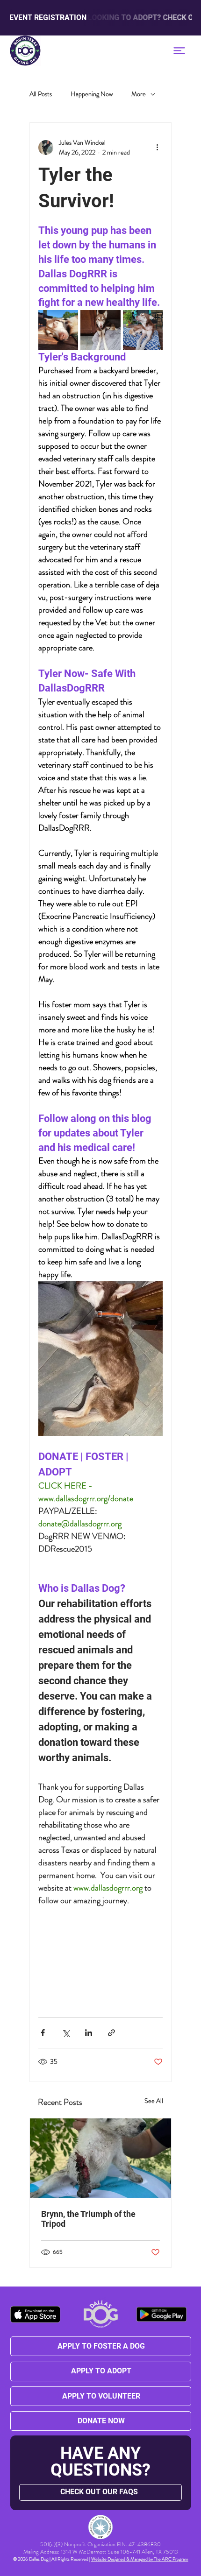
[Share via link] (111, 2033)
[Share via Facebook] (43, 2033)
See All (154, 2101)
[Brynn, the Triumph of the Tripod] (100, 2158)
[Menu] (179, 51)
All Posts (41, 94)
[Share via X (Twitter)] (66, 2033)
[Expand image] (58, 330)
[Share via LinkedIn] (89, 2033)
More (139, 94)
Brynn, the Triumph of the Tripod (88, 2219)
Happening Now (92, 94)
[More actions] (157, 148)
